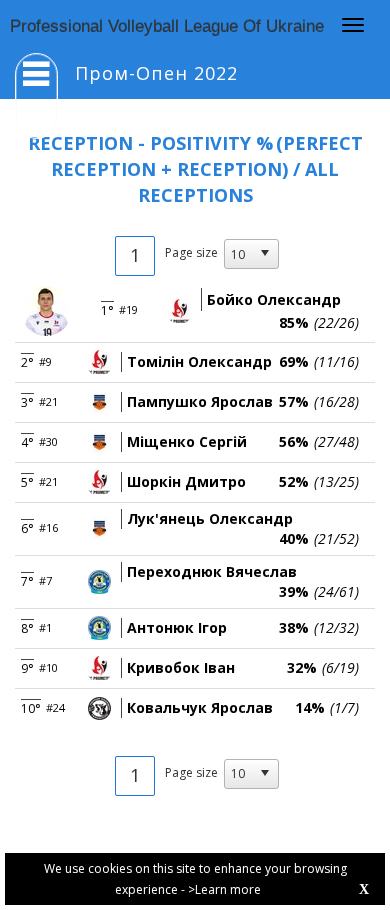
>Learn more (224, 889)
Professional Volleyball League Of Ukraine (167, 26)
